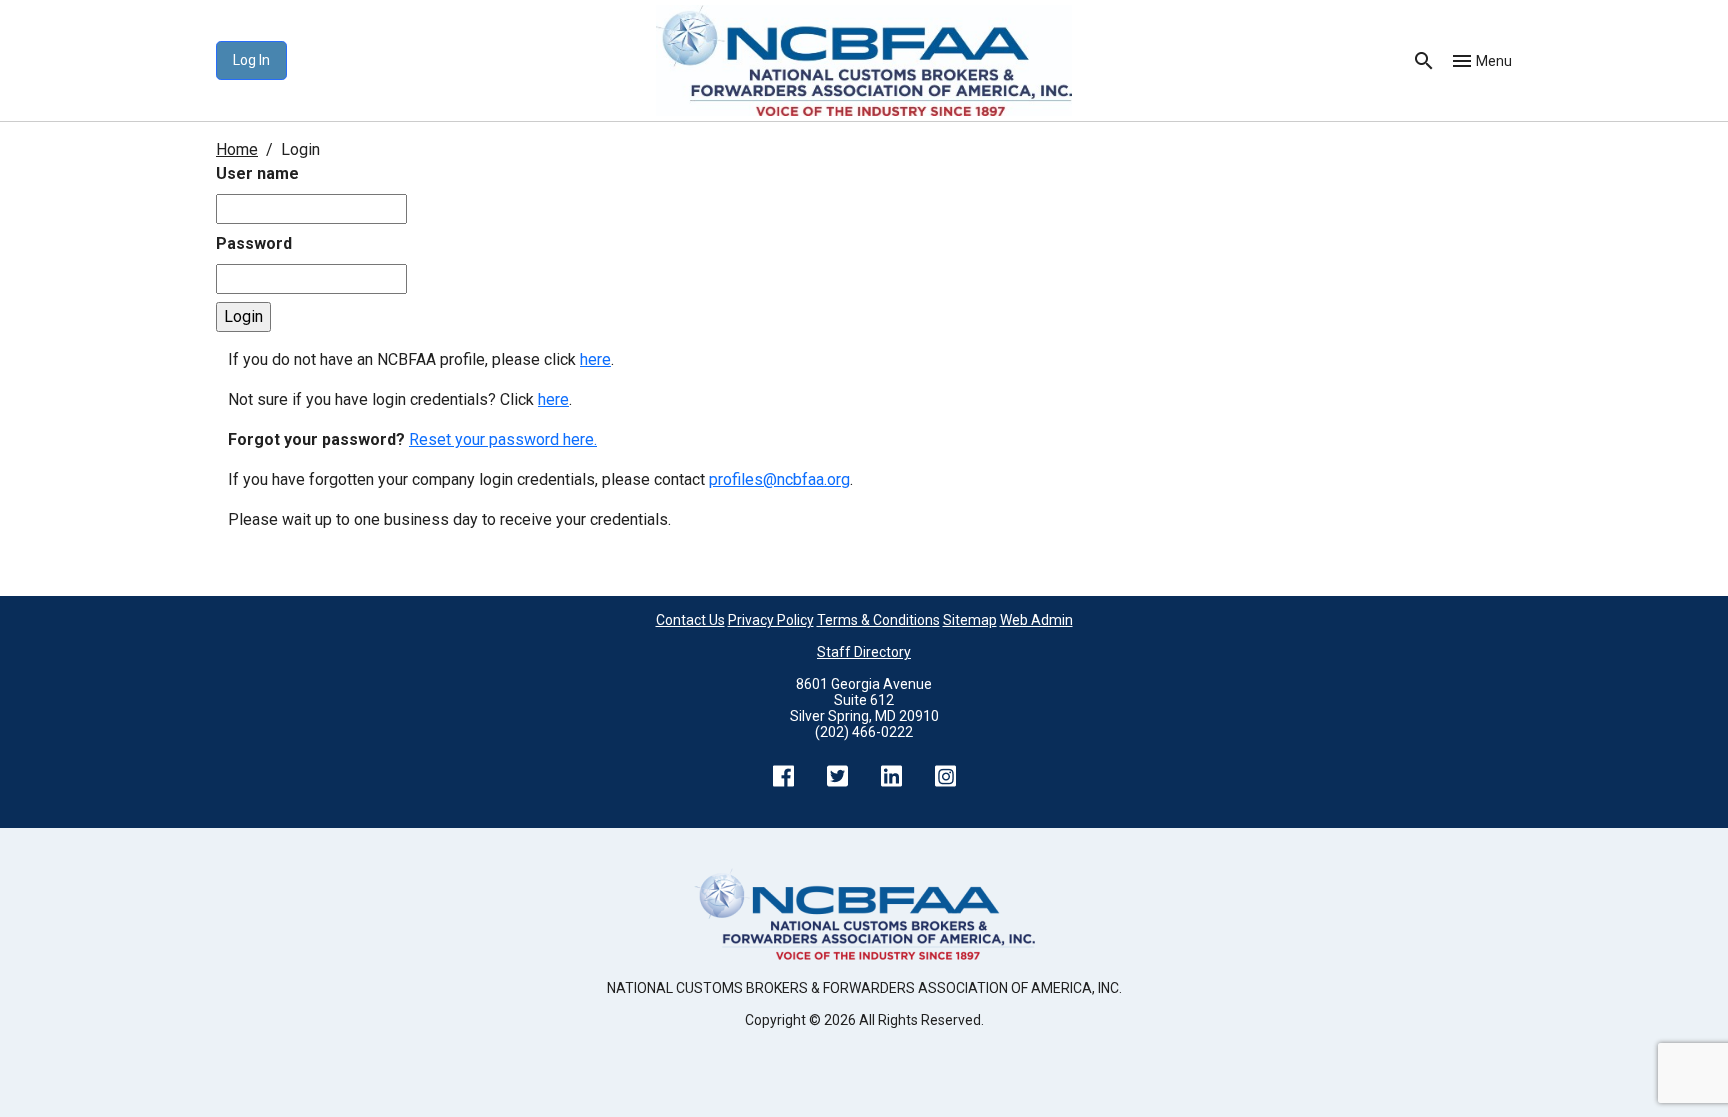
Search (1424, 61)
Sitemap (970, 620)
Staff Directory (864, 652)
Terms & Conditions (878, 620)
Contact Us (690, 620)
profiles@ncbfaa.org (779, 479)
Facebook (783, 776)
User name (257, 173)
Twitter (837, 776)
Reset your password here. (503, 439)
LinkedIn (891, 776)
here (595, 359)
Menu (1494, 61)
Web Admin (1036, 620)
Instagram (945, 776)
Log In (251, 60)
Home (237, 149)
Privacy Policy (771, 620)
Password (254, 243)
